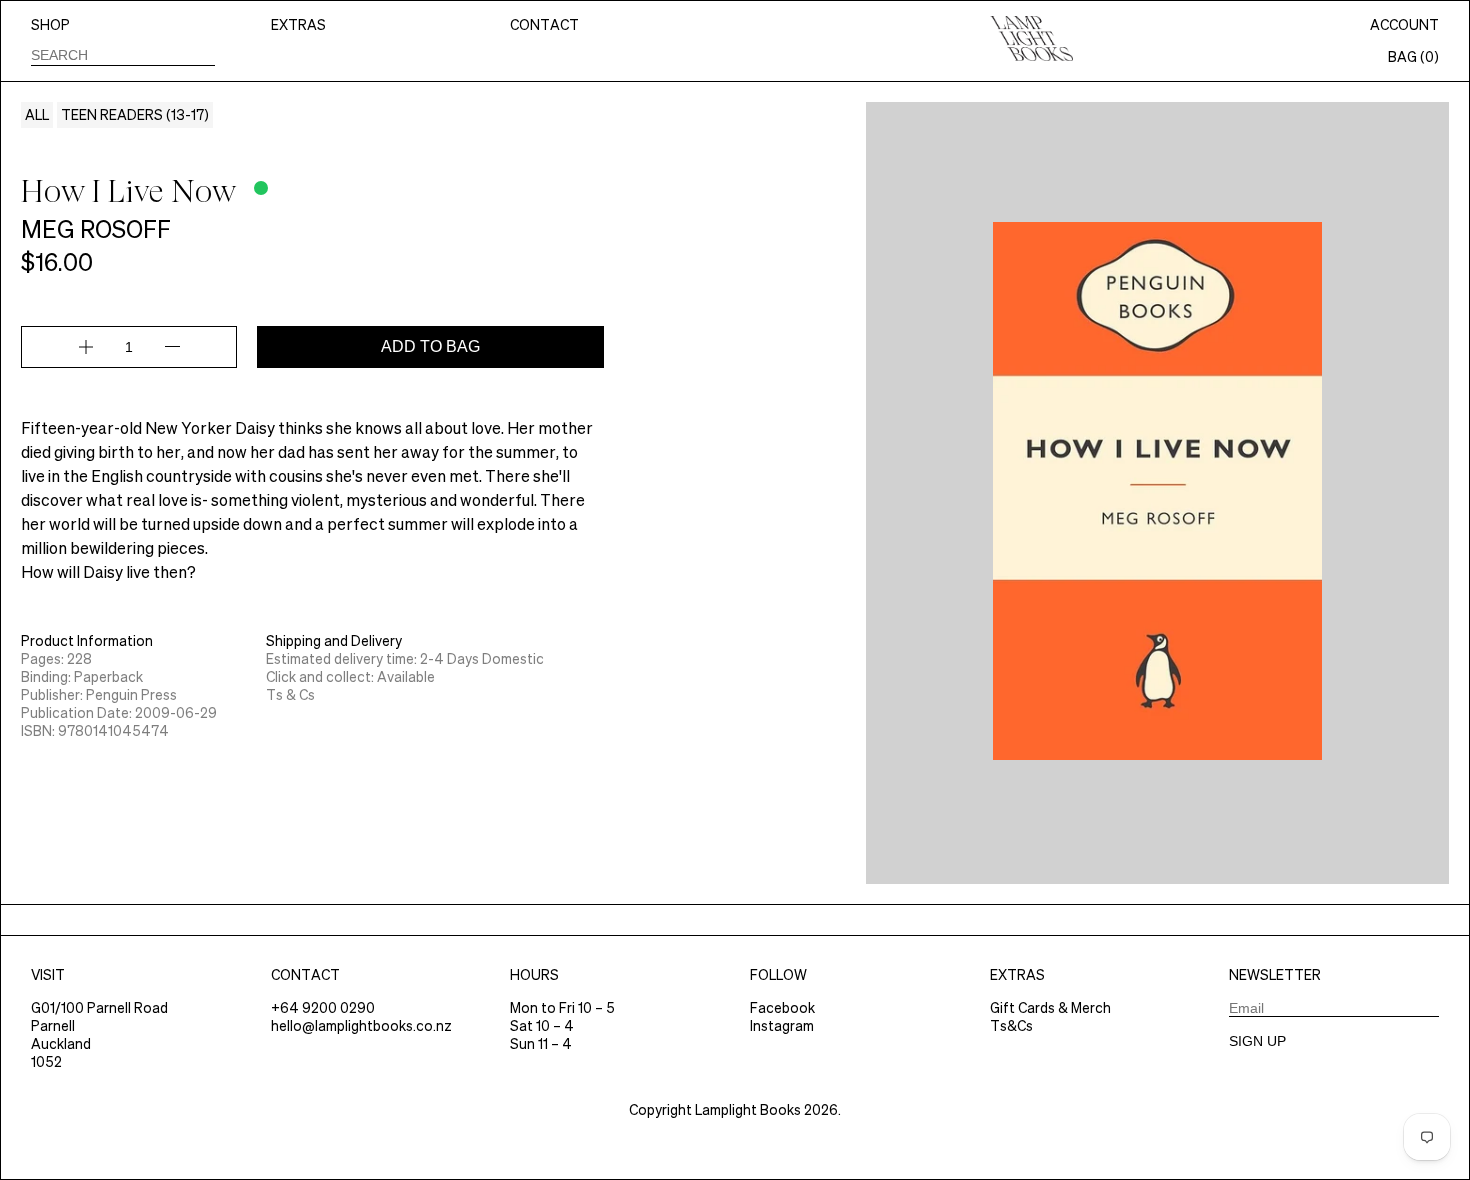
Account (1404, 25)
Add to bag (430, 346)
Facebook (782, 1008)
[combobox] (123, 54)
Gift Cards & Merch (1050, 1008)
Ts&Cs (1011, 1026)
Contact (544, 25)
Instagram (782, 1026)
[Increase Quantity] (86, 347)
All (37, 115)
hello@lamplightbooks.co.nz (361, 1026)
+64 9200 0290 (323, 1008)
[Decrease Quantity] (172, 347)
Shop (50, 25)
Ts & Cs (290, 695)
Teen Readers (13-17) (135, 115)
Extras (298, 25)
